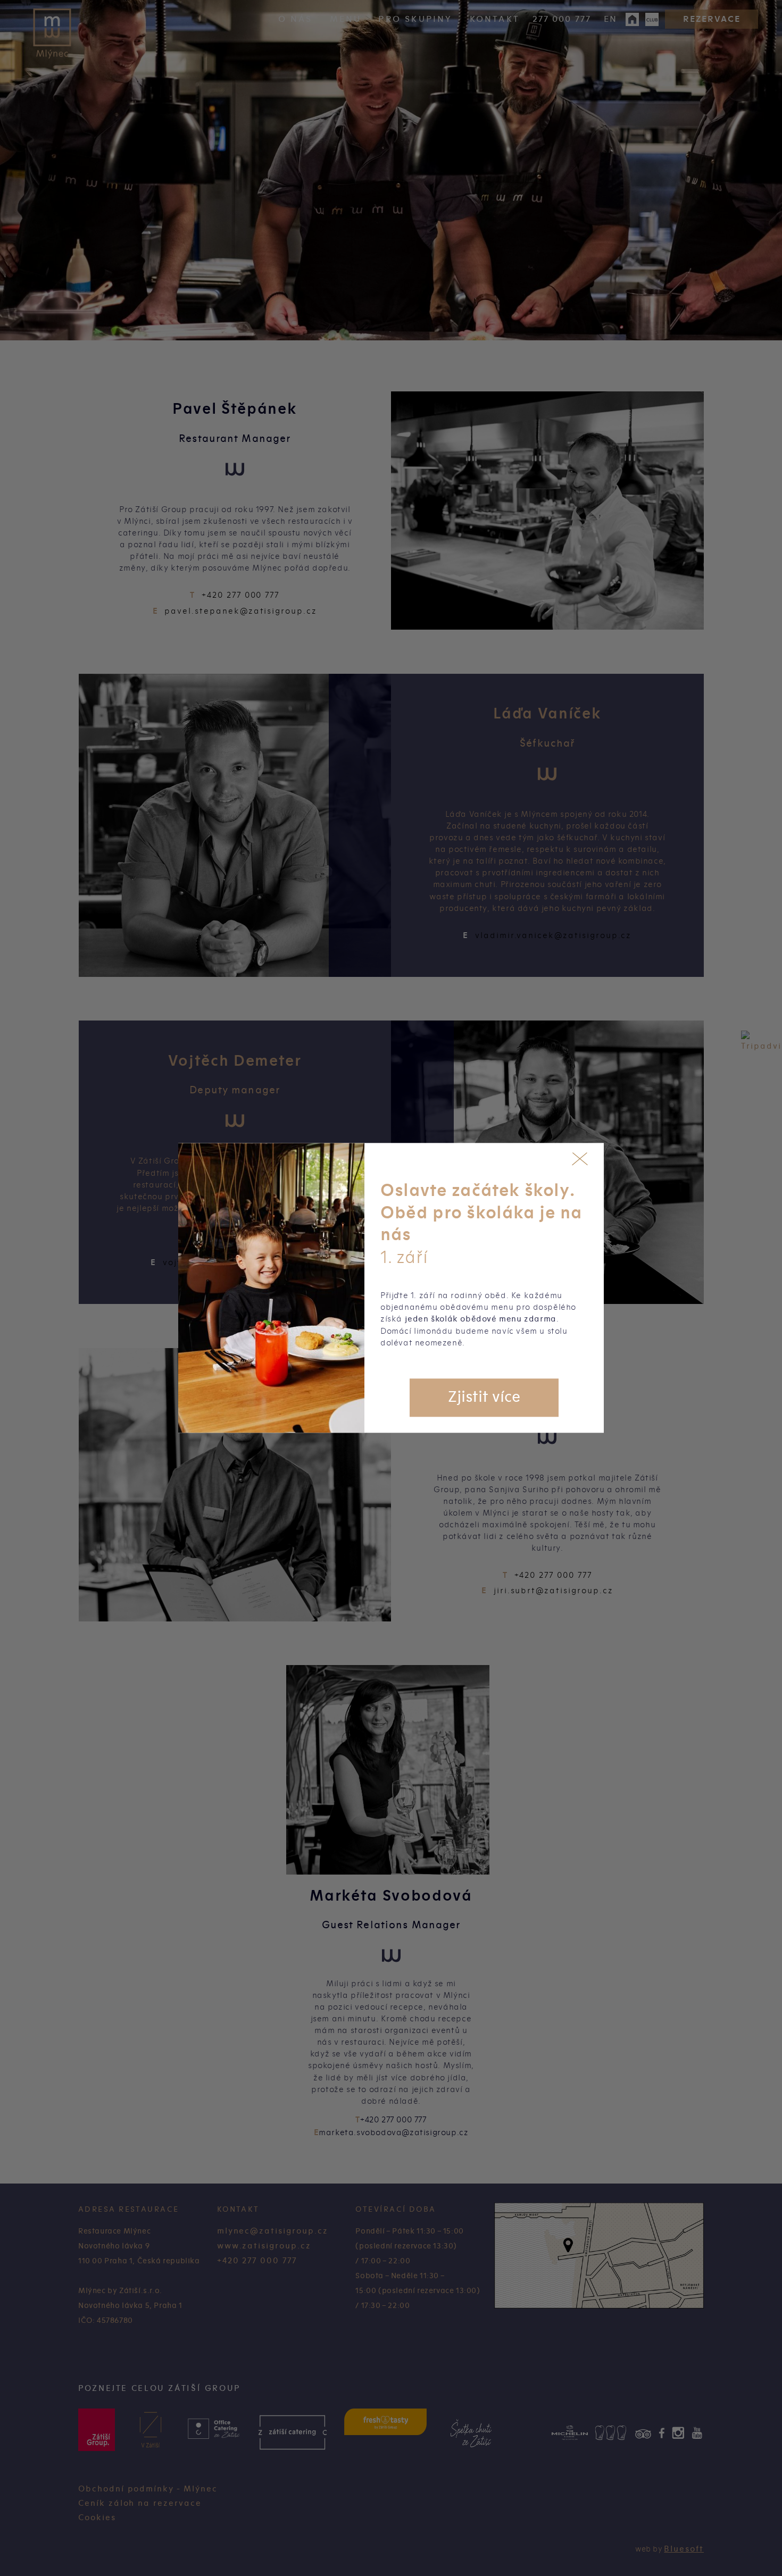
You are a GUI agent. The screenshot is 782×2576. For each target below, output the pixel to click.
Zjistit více (484, 1398)
